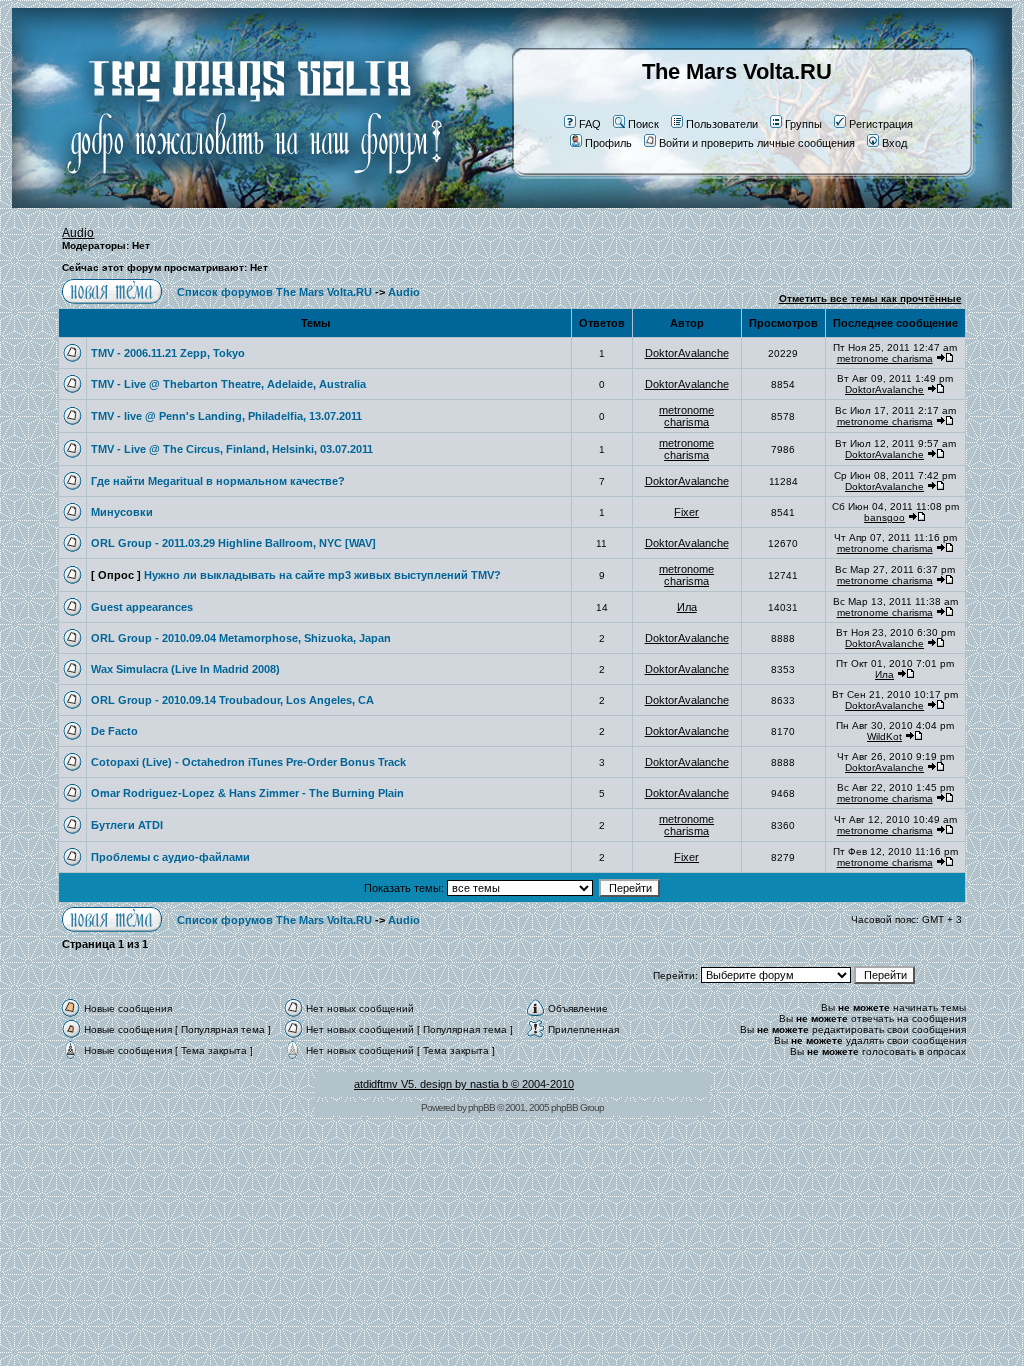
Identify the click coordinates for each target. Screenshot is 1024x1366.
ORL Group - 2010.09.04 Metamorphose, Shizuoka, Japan (241, 638)
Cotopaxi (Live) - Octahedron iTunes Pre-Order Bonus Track (248, 762)
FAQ (590, 124)
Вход (894, 143)
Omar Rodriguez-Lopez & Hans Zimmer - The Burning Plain (247, 793)
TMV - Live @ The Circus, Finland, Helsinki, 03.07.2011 (232, 449)
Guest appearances (142, 607)
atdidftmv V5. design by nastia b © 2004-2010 (464, 1084)
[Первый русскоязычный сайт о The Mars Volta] (237, 204)
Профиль (608, 143)
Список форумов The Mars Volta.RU (274, 292)
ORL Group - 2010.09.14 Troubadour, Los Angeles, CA (232, 700)
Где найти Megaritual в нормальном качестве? (218, 481)
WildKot (884, 736)
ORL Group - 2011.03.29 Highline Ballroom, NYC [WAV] (233, 543)
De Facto (114, 731)
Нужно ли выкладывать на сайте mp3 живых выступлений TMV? (322, 575)
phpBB (481, 1107)
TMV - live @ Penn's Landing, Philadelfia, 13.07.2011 (226, 416)
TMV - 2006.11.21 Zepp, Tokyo (168, 353)
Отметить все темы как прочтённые (870, 298)
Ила (687, 607)
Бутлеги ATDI (127, 825)
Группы (803, 124)
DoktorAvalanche (687, 353)
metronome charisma (885, 358)
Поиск (643, 124)
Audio (78, 233)
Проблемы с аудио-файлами (170, 857)
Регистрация (881, 124)
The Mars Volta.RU (737, 71)
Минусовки (122, 512)
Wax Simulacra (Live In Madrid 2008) (185, 669)
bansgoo (884, 517)
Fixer (686, 512)
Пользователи (722, 124)
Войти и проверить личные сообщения (757, 143)
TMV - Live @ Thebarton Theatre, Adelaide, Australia (228, 384)
